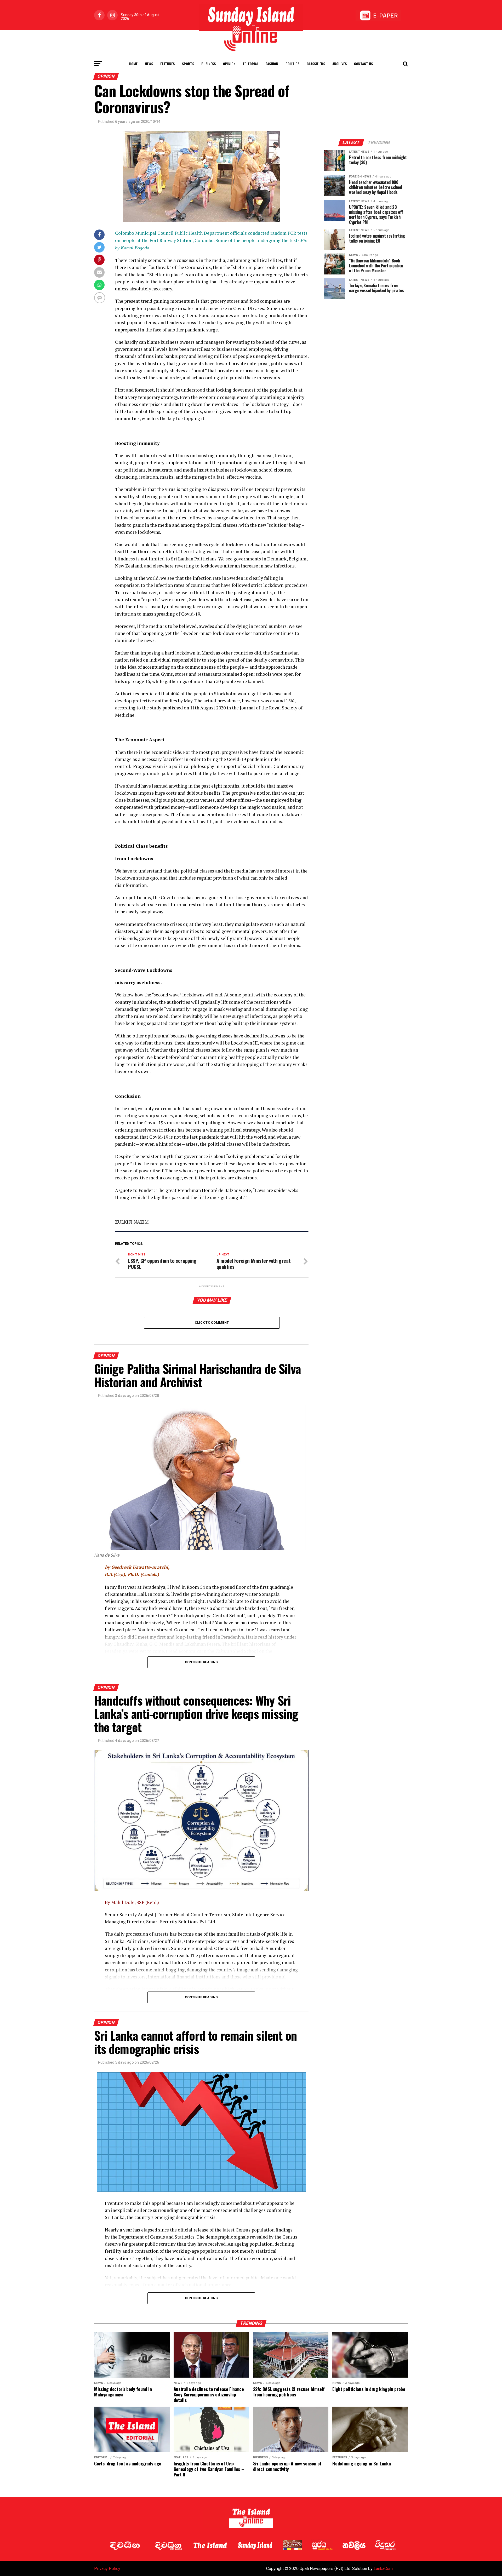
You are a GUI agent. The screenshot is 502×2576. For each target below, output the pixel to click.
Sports (188, 64)
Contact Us (363, 64)
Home (133, 64)
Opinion (229, 64)
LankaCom (383, 2569)
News (149, 64)
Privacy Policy (107, 2569)
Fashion (272, 64)
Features (167, 64)
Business (209, 64)
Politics (292, 64)
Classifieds (316, 64)
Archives (340, 64)
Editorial (251, 64)
